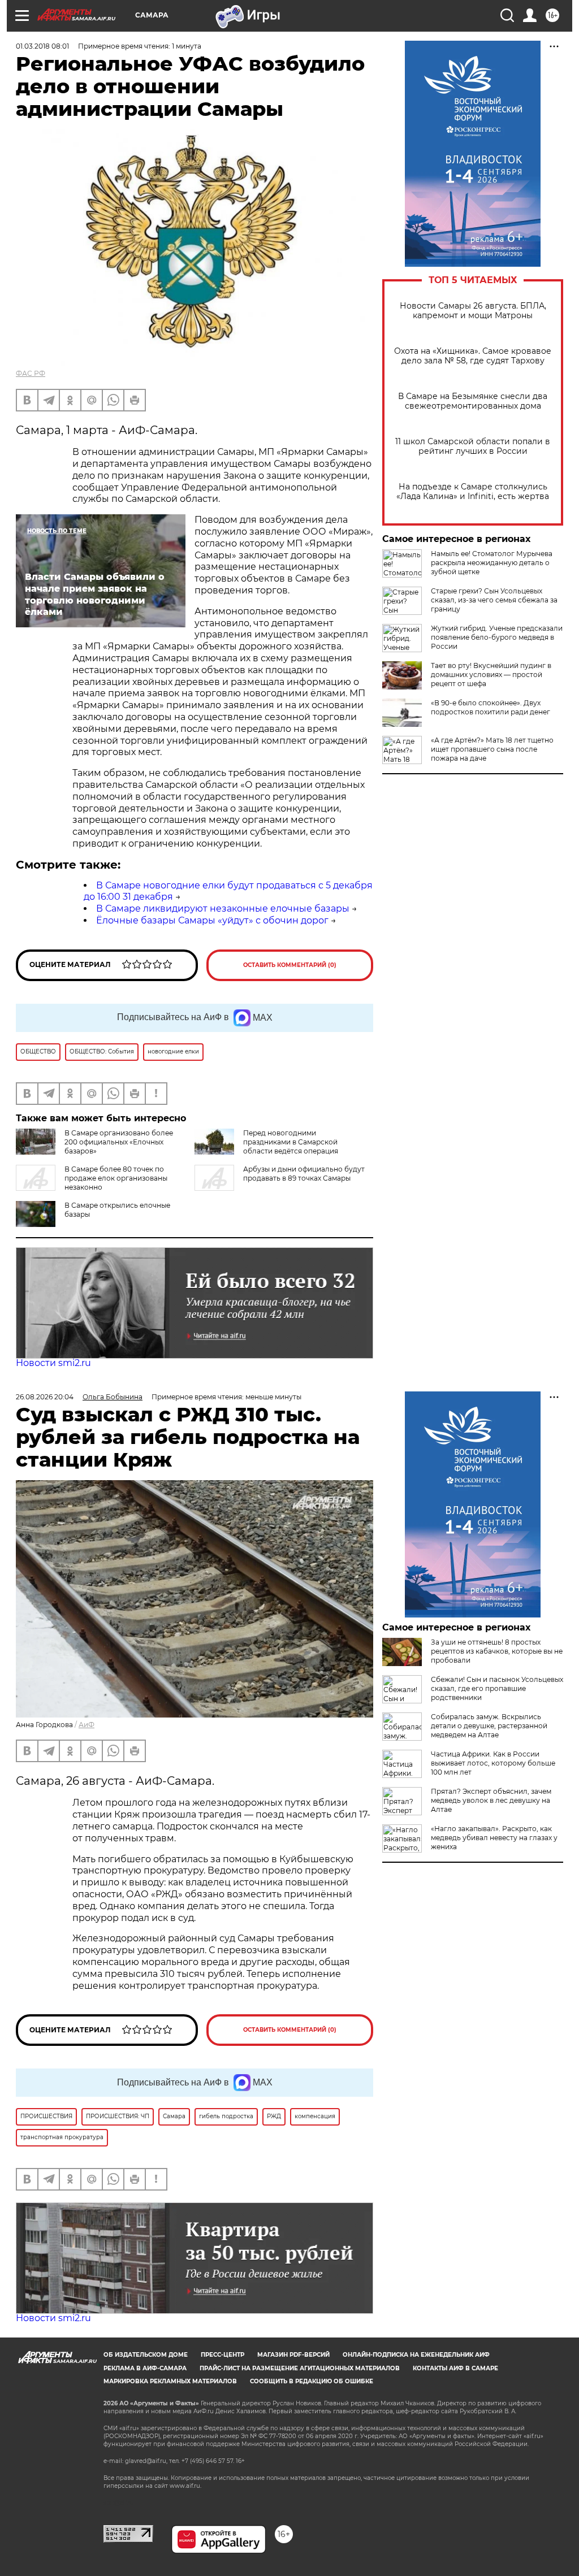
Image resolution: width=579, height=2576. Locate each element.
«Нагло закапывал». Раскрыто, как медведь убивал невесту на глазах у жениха (494, 1838)
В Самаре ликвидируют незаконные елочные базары (223, 908)
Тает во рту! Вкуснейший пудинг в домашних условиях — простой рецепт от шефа (491, 675)
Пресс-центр (222, 2355)
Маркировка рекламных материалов (170, 2381)
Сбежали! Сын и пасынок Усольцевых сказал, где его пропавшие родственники (497, 1688)
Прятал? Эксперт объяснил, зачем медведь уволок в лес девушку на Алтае (491, 1800)
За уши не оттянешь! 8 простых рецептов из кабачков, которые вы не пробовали (497, 1651)
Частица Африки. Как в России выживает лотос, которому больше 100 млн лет (493, 1763)
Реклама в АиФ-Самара (145, 2368)
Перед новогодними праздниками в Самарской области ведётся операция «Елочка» (266, 1146)
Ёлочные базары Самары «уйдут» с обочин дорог (212, 920)
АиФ (87, 1725)
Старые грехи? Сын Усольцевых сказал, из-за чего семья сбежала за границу (494, 600)
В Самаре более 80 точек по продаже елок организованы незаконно (116, 1178)
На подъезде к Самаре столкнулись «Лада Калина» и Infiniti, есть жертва (473, 492)
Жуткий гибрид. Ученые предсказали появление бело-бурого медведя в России (497, 637)
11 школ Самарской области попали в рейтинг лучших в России (473, 446)
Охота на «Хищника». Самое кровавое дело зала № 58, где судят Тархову (473, 356)
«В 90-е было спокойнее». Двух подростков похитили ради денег (491, 707)
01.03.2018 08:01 (42, 46)
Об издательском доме (146, 2355)
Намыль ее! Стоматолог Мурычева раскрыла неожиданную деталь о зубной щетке (492, 563)
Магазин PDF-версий (293, 2355)
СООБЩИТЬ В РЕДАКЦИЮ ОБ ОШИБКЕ (312, 2381)
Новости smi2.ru (53, 1363)
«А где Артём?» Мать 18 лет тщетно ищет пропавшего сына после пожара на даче (492, 749)
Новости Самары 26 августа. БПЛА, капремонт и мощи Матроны (473, 311)
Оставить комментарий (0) (290, 965)
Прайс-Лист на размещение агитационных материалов (300, 2368)
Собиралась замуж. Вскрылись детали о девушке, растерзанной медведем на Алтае (489, 1726)
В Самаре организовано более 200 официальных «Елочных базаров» (119, 1142)
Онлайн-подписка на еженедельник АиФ (416, 2355)
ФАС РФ (31, 373)
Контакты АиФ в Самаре (455, 2368)
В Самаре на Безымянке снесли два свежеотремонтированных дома (473, 401)
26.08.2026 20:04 (45, 1397)
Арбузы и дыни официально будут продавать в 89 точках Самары (304, 1174)
